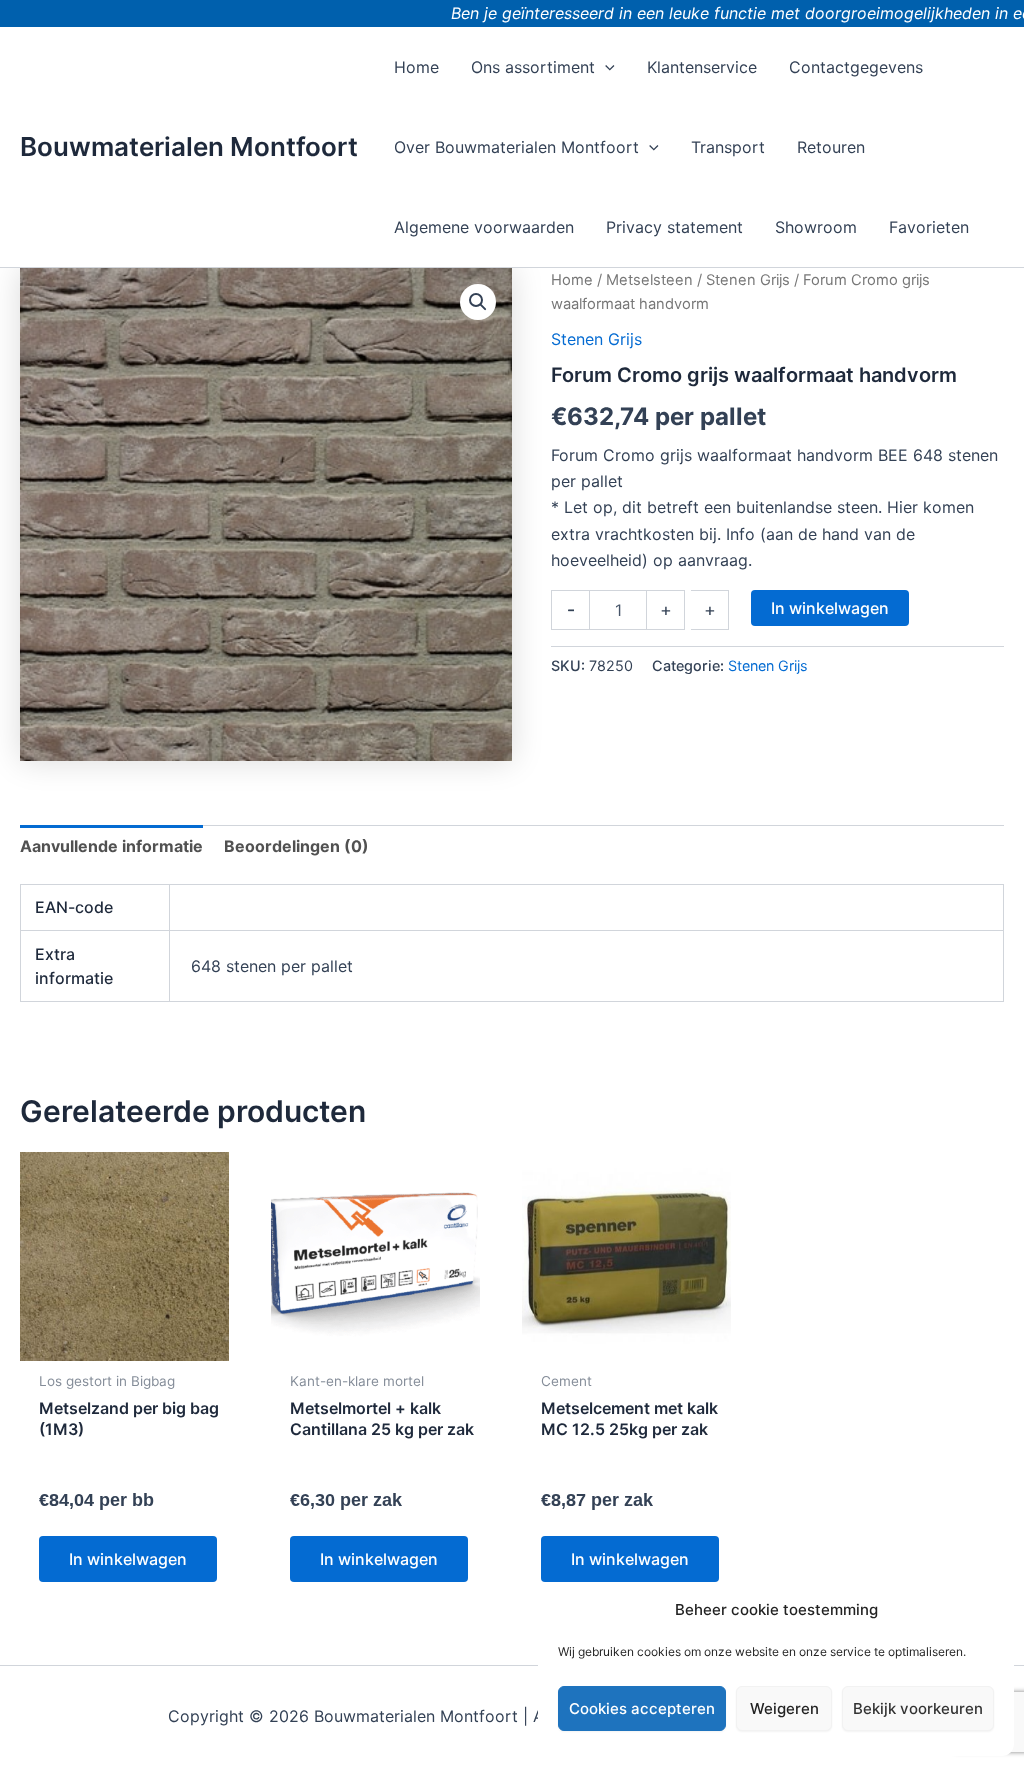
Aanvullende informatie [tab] (111, 846)
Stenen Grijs (748, 280)
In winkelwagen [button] (128, 1559)
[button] (605, 67)
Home (572, 280)
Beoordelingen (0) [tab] (296, 846)
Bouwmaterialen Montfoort (189, 146)
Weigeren (784, 1708)
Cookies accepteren (642, 1708)
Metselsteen (649, 280)
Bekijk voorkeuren (918, 1708)
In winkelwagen (830, 608)
